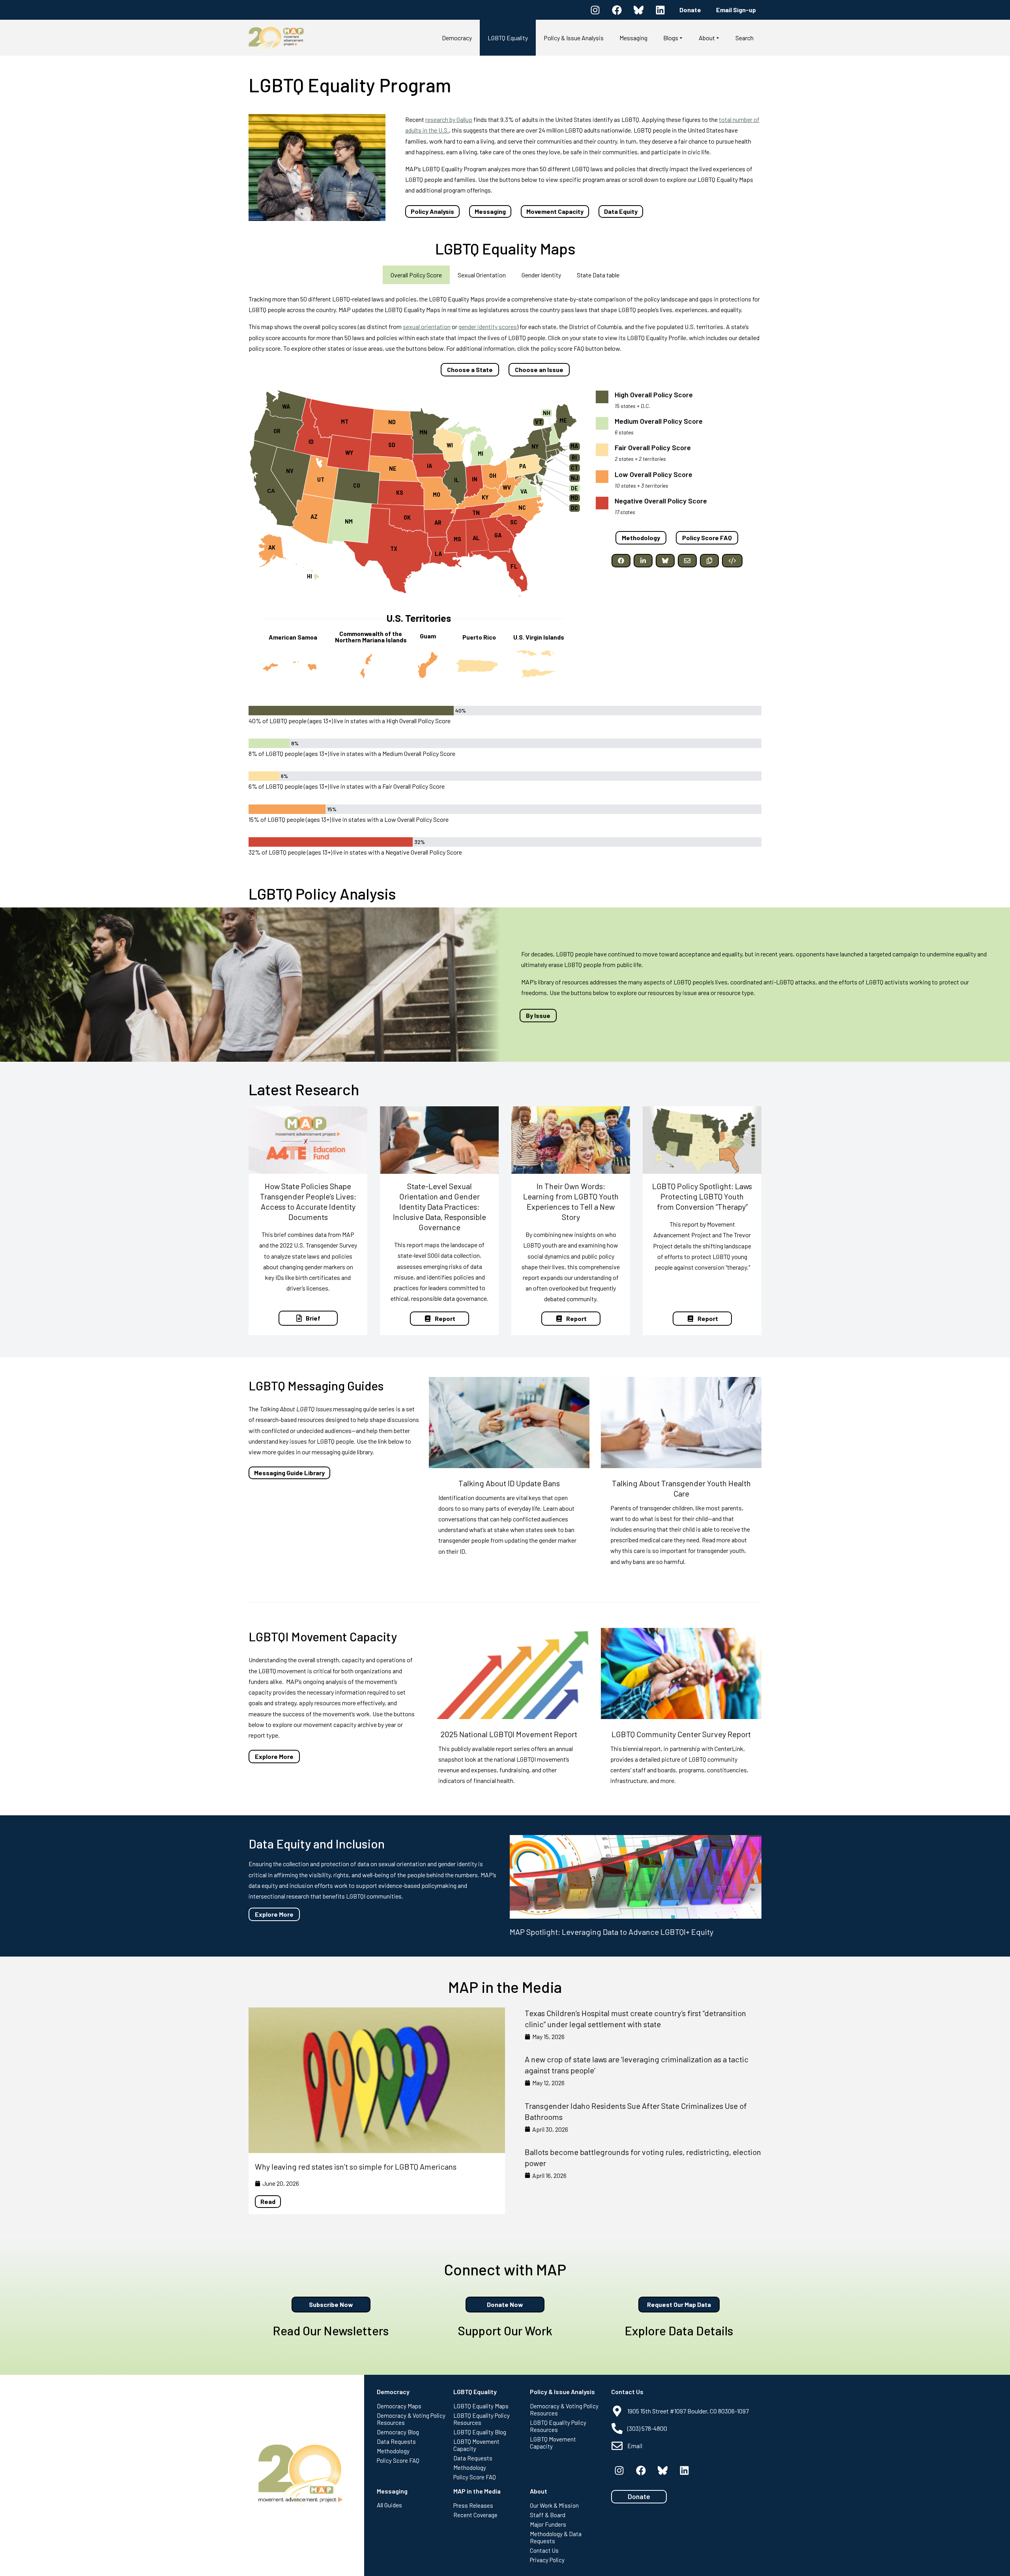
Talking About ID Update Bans (509, 1483)
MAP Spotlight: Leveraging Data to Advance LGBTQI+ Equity (612, 1932)
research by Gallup (449, 119)
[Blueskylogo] (638, 10)
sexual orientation (427, 326)
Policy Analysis (432, 211)
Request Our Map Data (679, 2304)
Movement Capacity (555, 211)
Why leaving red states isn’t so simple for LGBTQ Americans (356, 2166)
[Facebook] (617, 10)
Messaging (490, 211)
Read (268, 2201)
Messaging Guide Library (289, 1473)
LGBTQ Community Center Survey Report (681, 1734)
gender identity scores (488, 326)
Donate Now (505, 2304)
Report (445, 1318)
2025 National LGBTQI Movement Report (509, 1734)
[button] (621, 561)
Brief (313, 1318)
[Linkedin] (660, 10)
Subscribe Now (331, 2304)
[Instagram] (595, 10)
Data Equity (621, 211)
